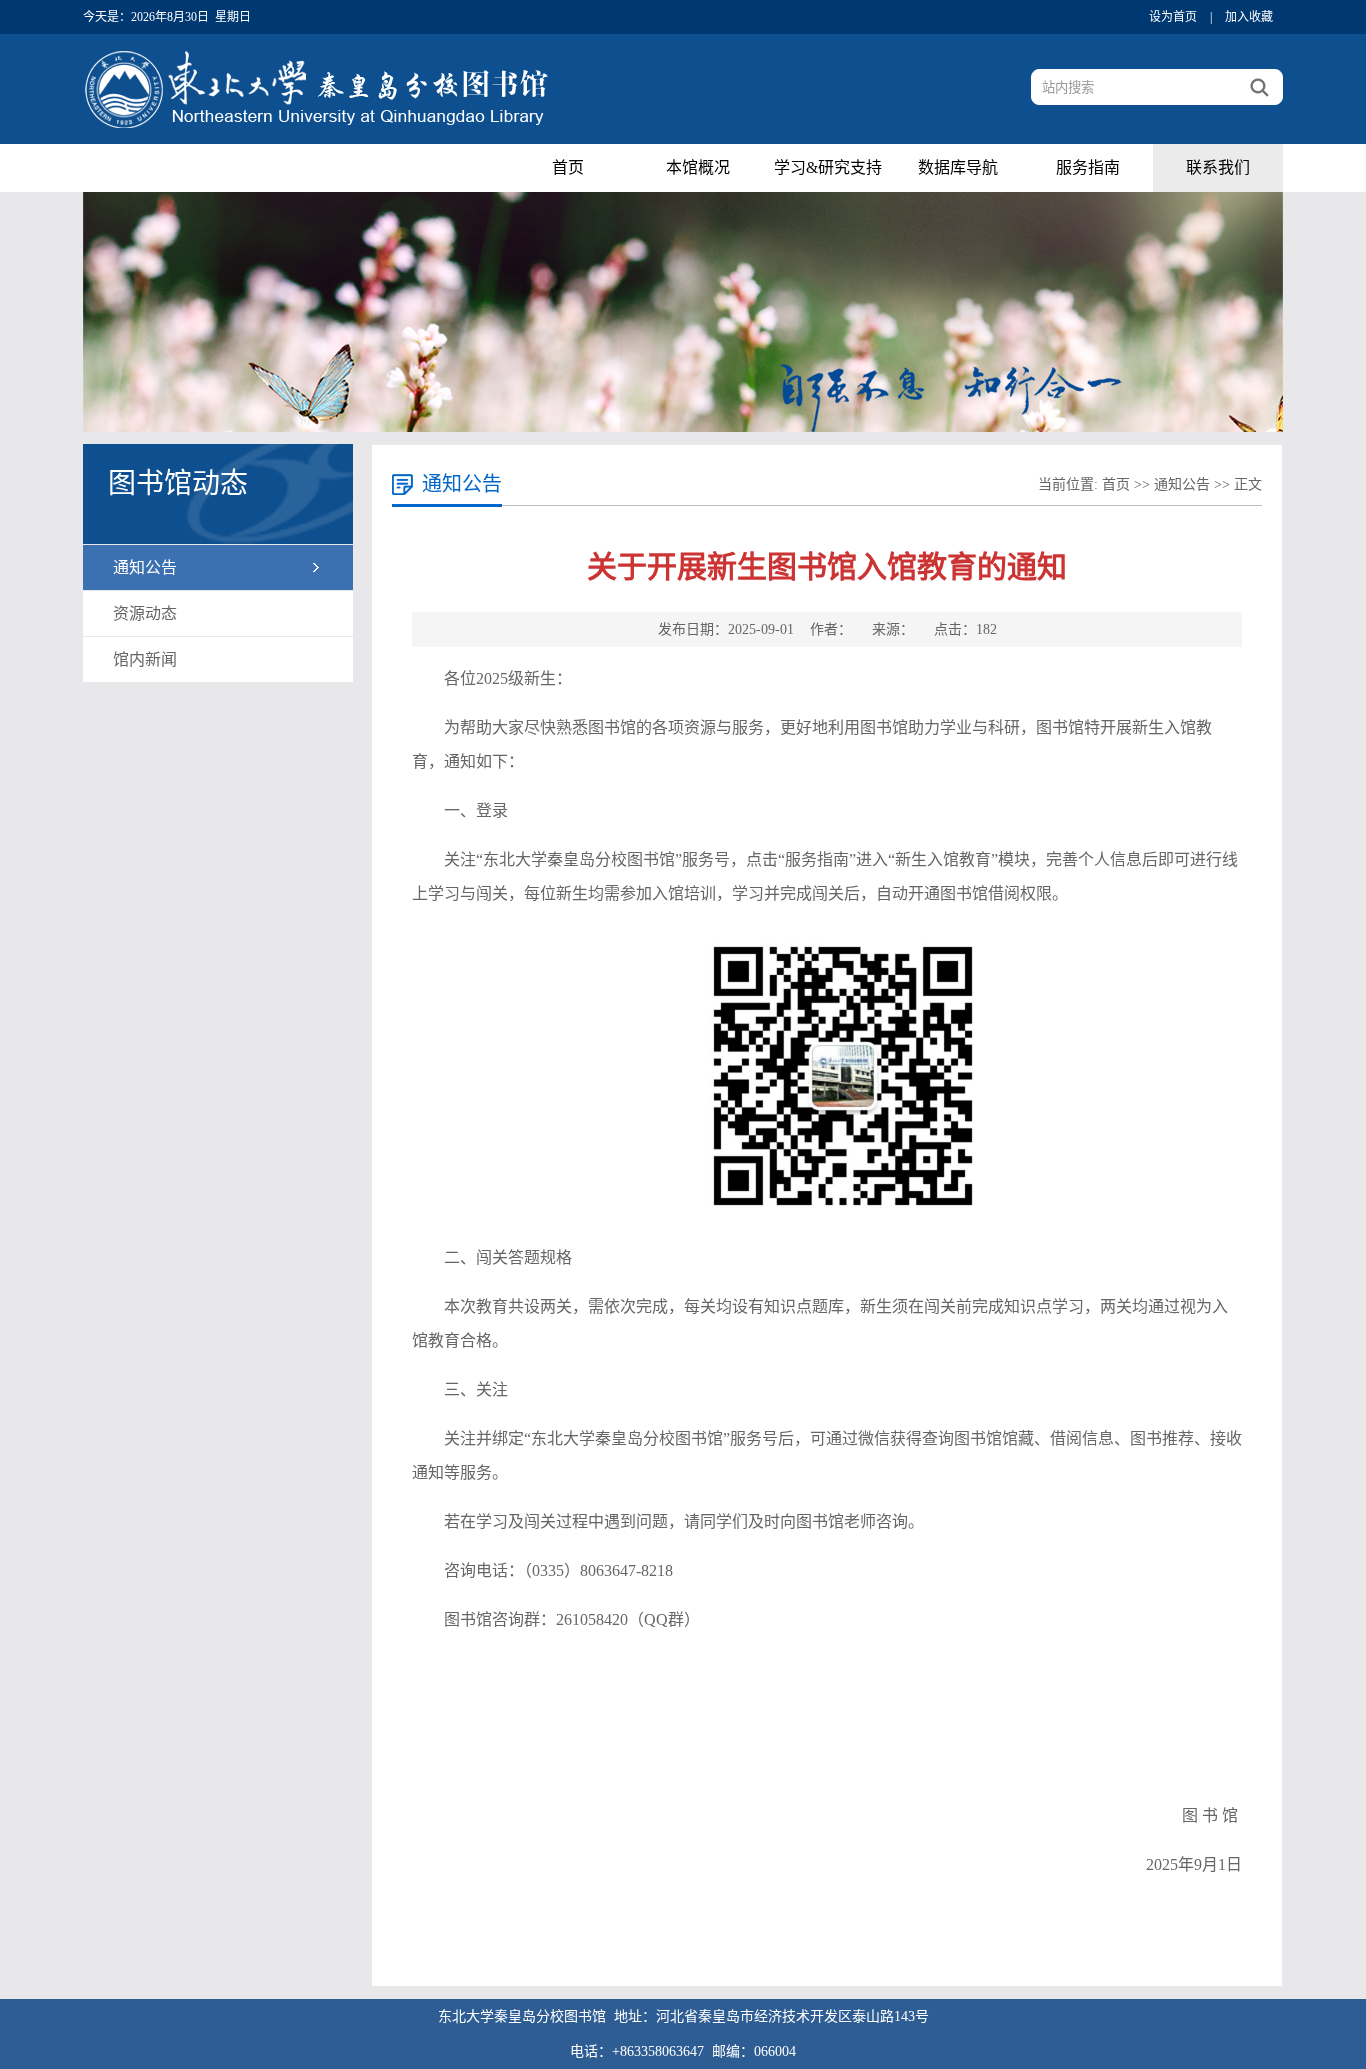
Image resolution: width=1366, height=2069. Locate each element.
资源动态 (145, 613)
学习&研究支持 (828, 167)
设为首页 (1173, 17)
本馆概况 (698, 167)
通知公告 (145, 567)
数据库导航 (958, 167)
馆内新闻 (145, 659)
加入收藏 (1249, 17)
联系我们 (1218, 167)
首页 (568, 167)
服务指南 (1088, 167)
